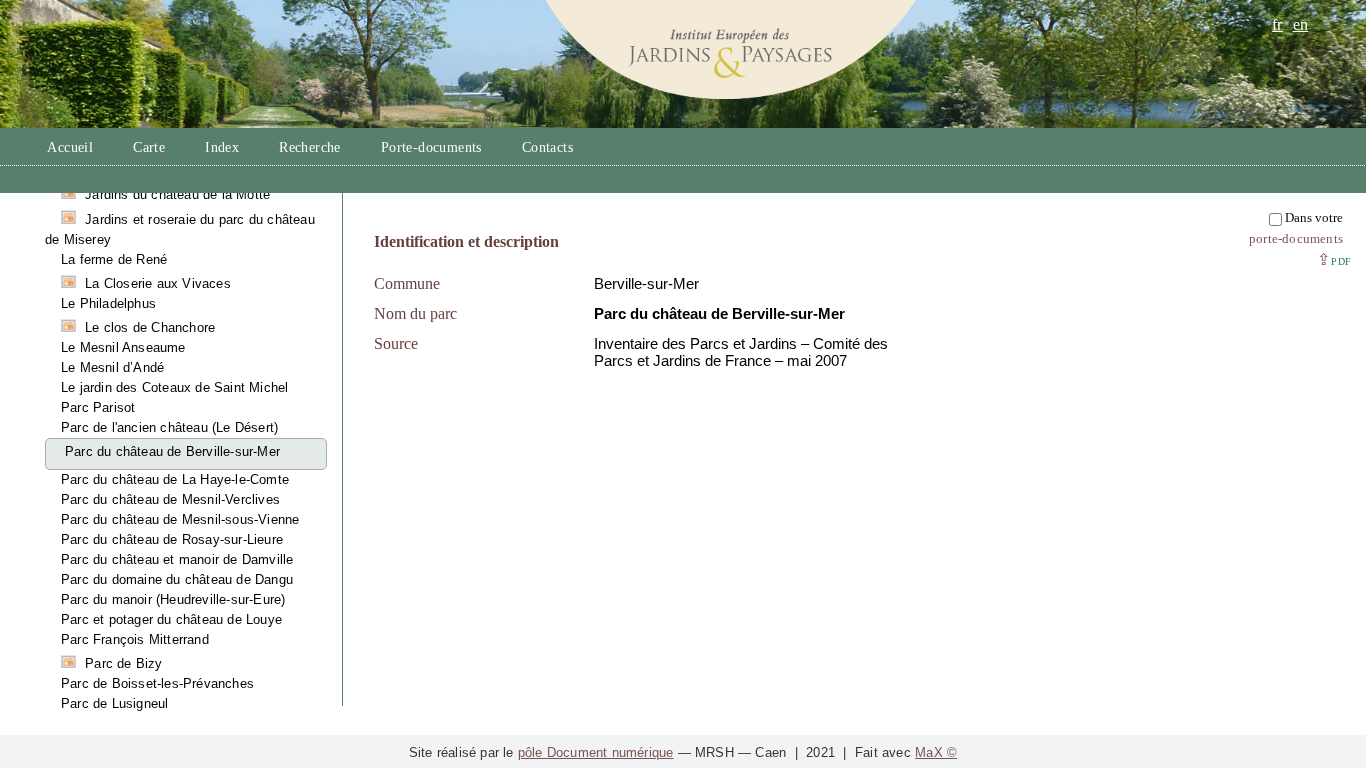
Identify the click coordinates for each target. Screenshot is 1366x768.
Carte (149, 147)
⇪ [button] (1334, 259)
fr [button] (1277, 24)
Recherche (310, 147)
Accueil (70, 147)
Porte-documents (431, 147)
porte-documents (1296, 239)
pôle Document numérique (596, 752)
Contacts (547, 147)
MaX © (936, 752)
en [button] (1300, 24)
